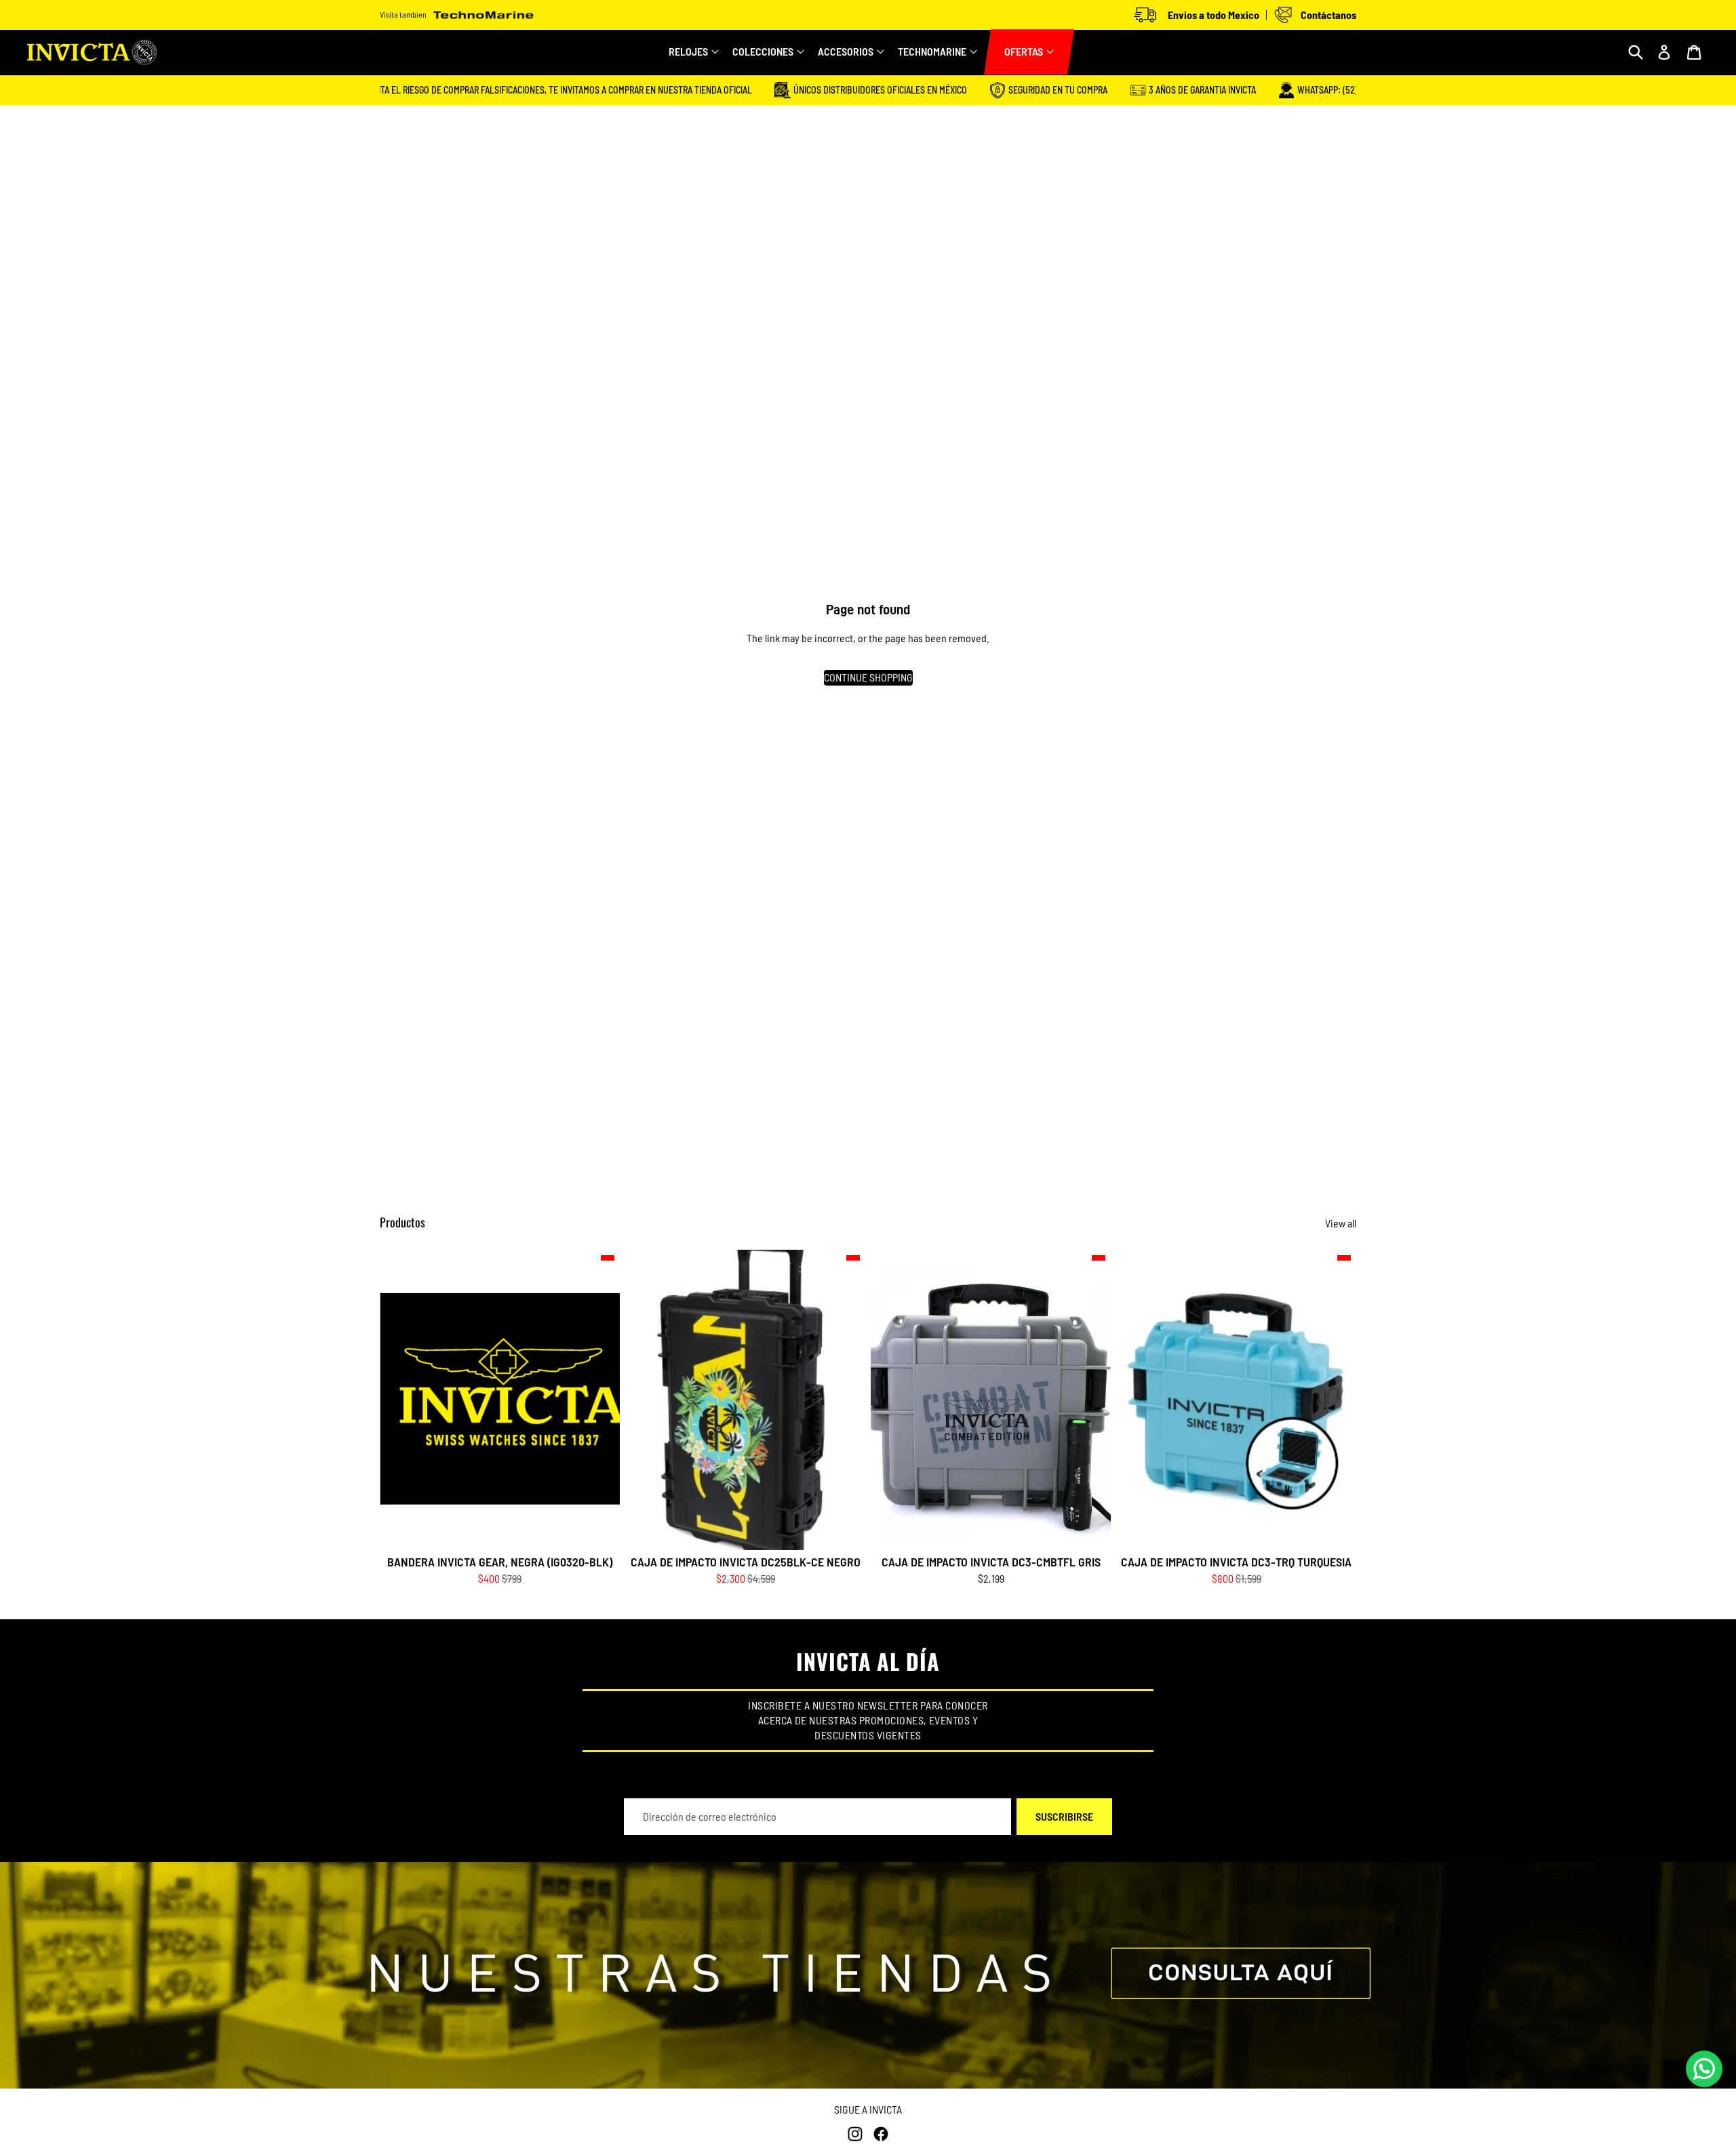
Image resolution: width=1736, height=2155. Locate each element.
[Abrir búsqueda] (1636, 52)
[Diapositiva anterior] (646, 1400)
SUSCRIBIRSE (1064, 1816)
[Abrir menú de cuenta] (1664, 52)
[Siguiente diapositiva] (845, 1400)
